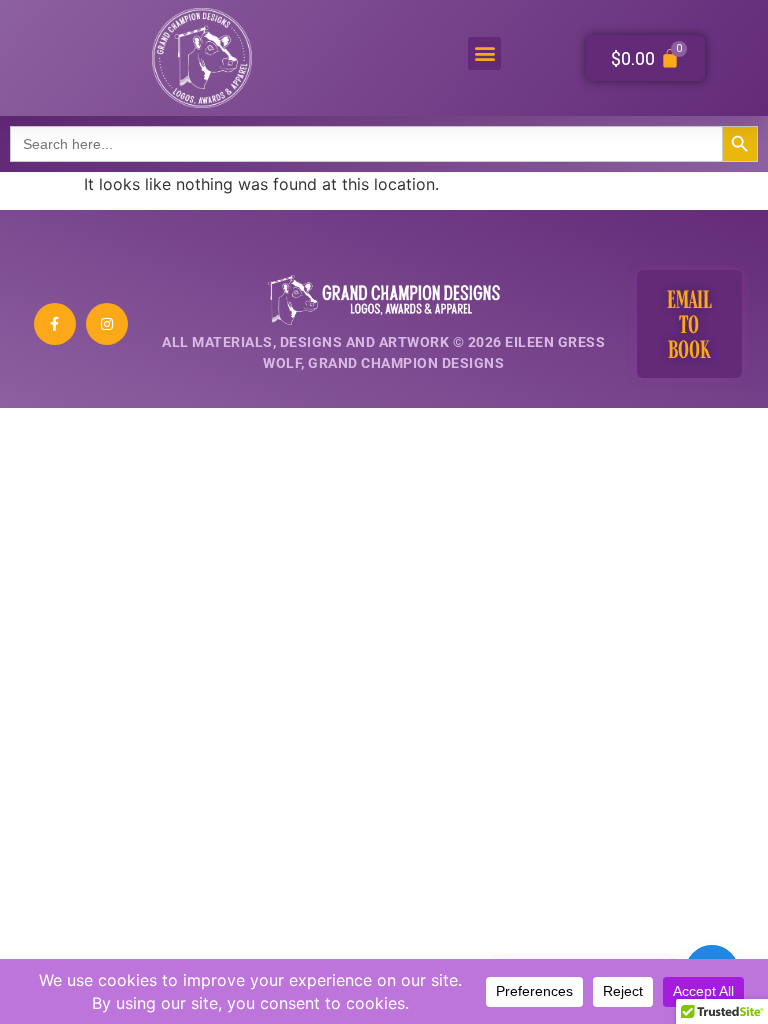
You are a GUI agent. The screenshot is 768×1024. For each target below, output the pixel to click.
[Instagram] (107, 324)
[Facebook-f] (55, 324)
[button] (484, 53)
